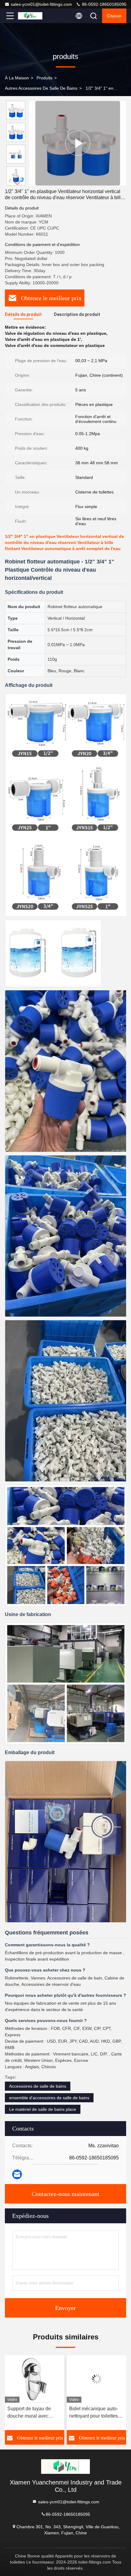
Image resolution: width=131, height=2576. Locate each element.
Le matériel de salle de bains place (43, 2109)
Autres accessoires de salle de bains (41, 88)
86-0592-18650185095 (104, 4)
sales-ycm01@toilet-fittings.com (41, 4)
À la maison (17, 78)
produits (44, 78)
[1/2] (78, 143)
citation (114, 16)
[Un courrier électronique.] (17, 2174)
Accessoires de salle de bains (38, 2086)
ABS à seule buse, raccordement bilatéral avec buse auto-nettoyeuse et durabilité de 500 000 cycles (94, 2413)
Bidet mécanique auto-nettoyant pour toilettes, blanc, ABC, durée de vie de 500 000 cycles (34, 2413)
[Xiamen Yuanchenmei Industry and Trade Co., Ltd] (30, 16)
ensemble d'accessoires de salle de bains (49, 2098)
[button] (17, 183)
